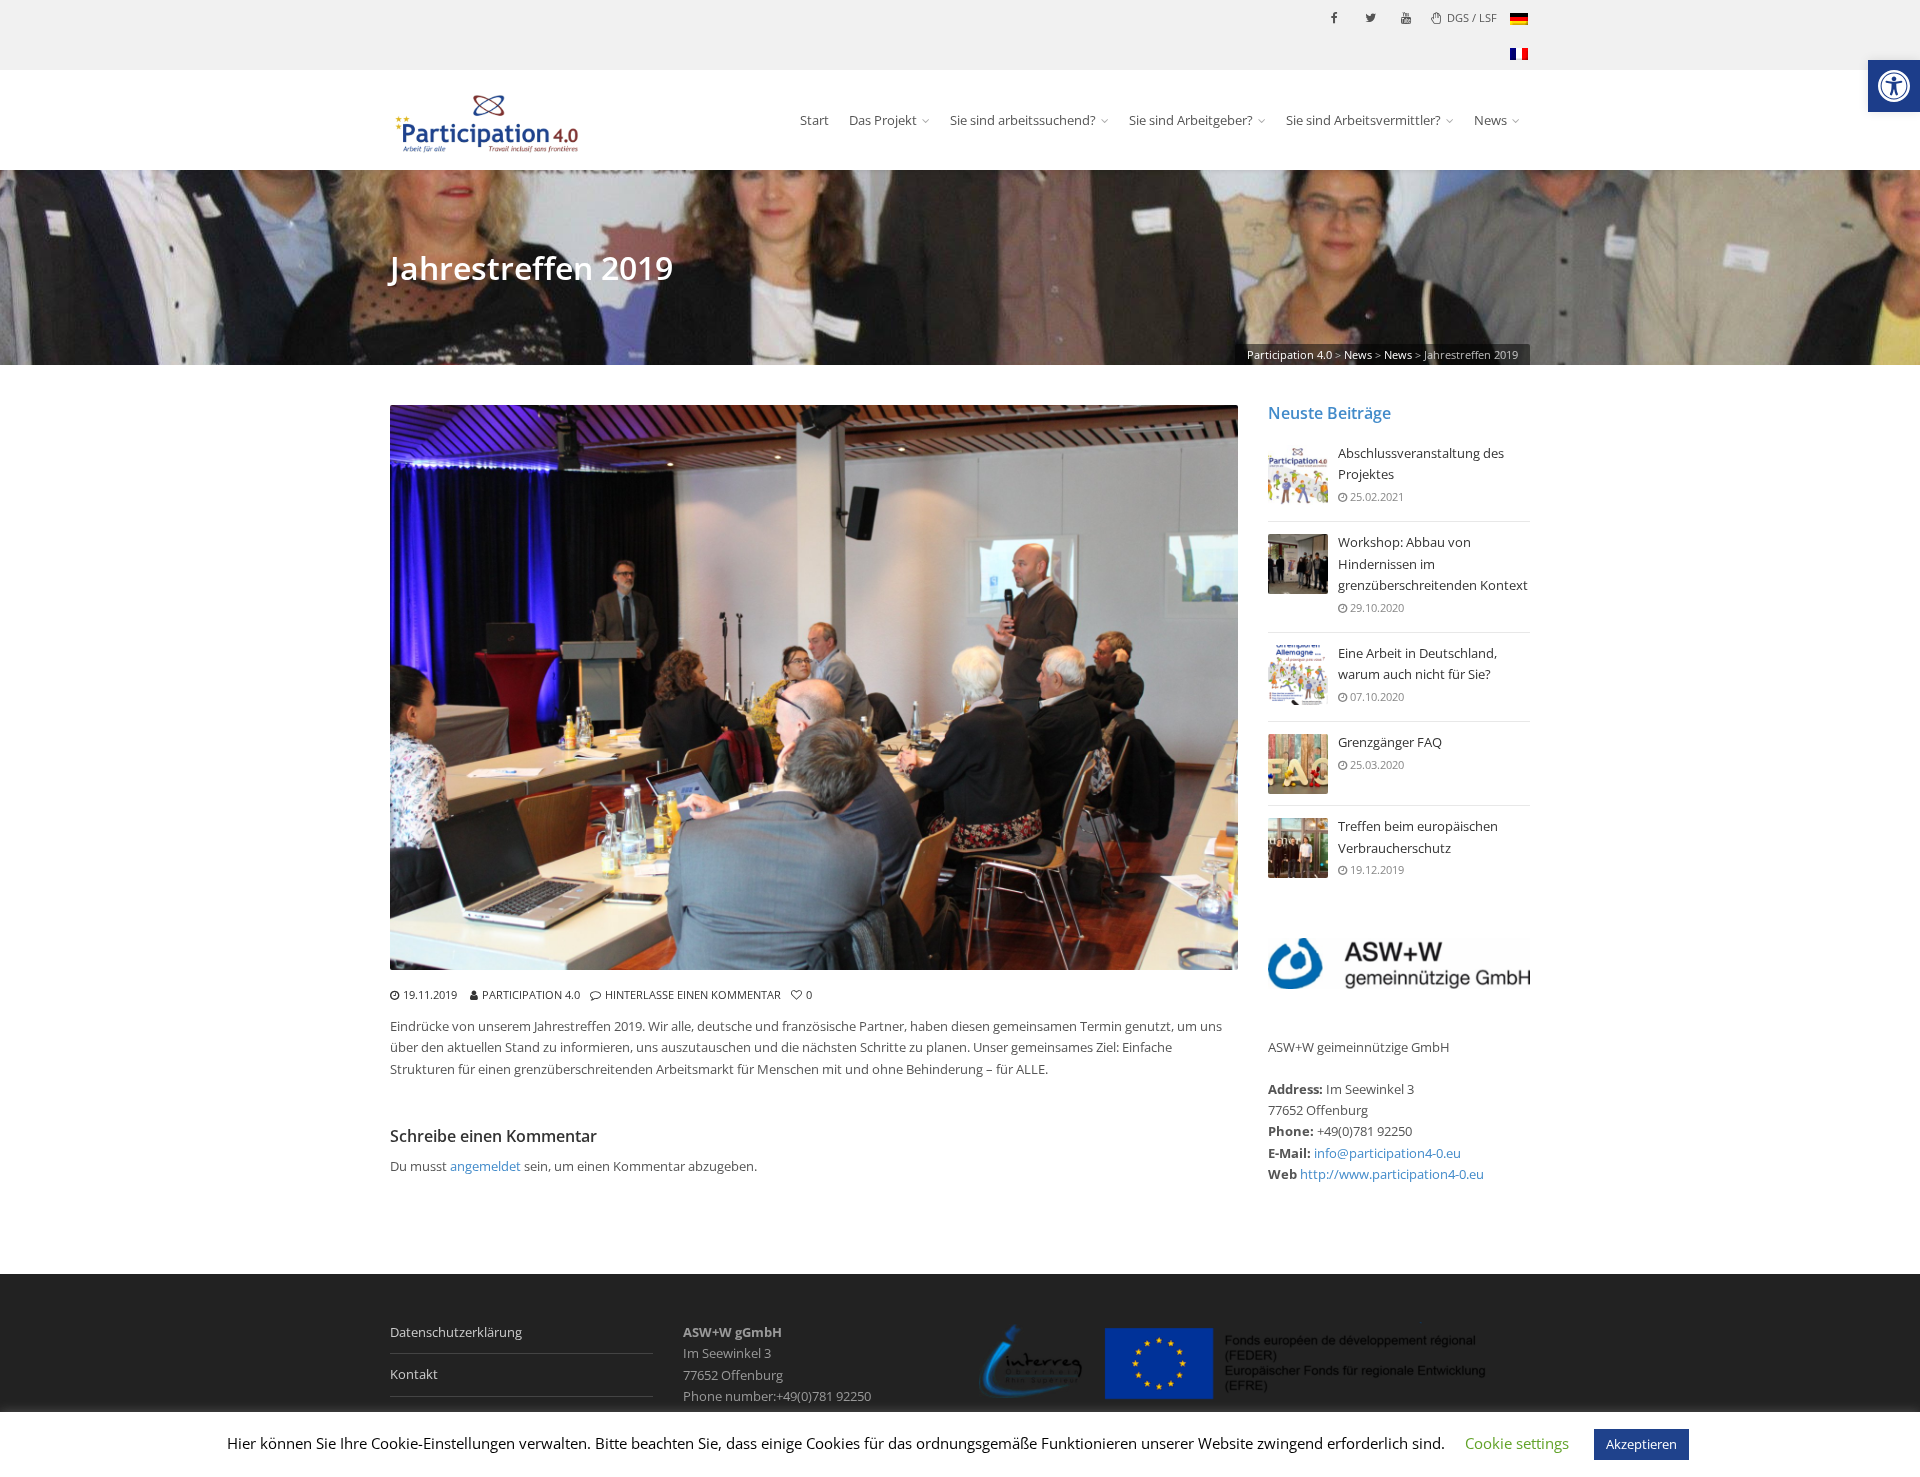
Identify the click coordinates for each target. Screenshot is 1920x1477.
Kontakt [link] (414, 1374)
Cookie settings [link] (1517, 1443)
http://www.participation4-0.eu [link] (1392, 1174)
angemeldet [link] (485, 1166)
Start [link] (814, 120)
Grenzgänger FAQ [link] (1390, 742)
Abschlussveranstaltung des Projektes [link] (1421, 463)
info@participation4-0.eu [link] (1387, 1153)
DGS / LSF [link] (1472, 17)
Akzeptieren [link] (1641, 1444)
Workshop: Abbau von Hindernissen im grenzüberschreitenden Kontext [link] (1433, 563)
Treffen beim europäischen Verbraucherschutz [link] (1418, 836)
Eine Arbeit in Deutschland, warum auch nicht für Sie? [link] (1417, 663)
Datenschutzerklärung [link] (456, 1332)
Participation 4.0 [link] (531, 994)
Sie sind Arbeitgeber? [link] (1191, 120)
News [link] (1490, 120)
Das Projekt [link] (883, 120)
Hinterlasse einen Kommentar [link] (693, 994)
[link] (1894, 86)
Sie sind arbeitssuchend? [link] (1023, 120)
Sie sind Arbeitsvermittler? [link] (1363, 120)
